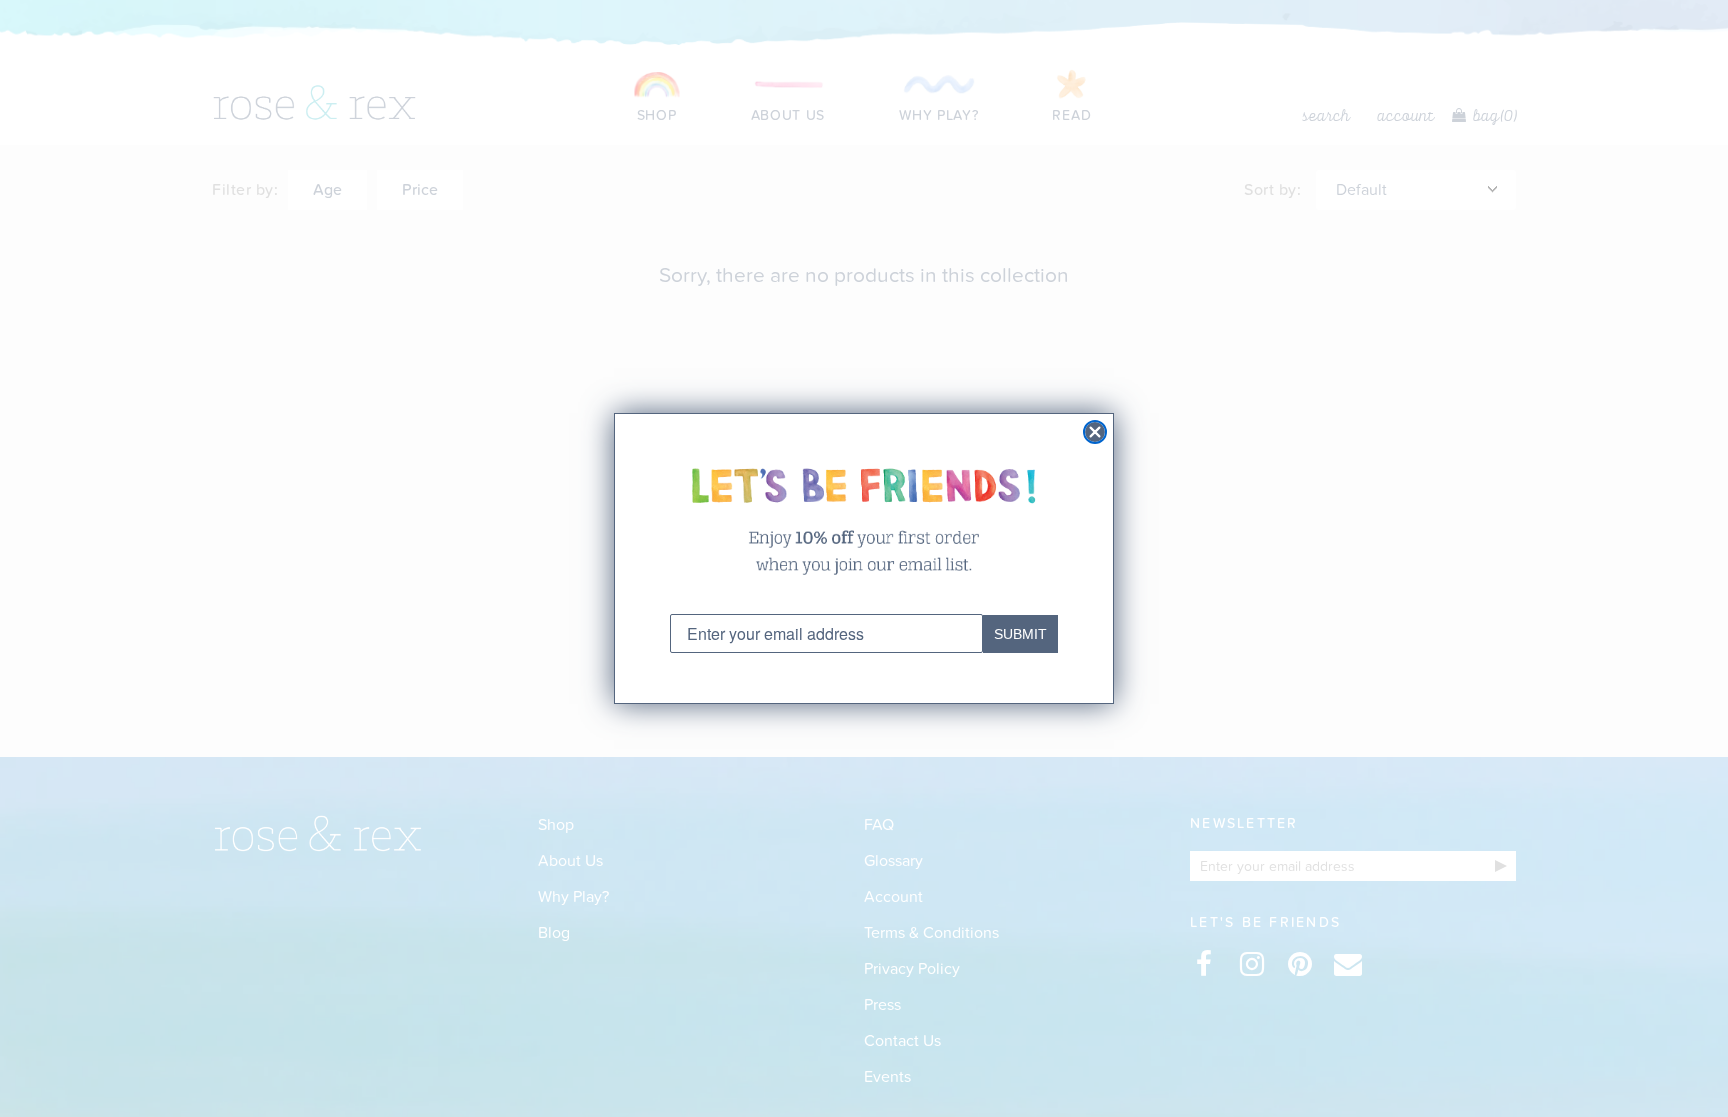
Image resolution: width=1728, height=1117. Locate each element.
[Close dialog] (1095, 432)
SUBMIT (1020, 634)
